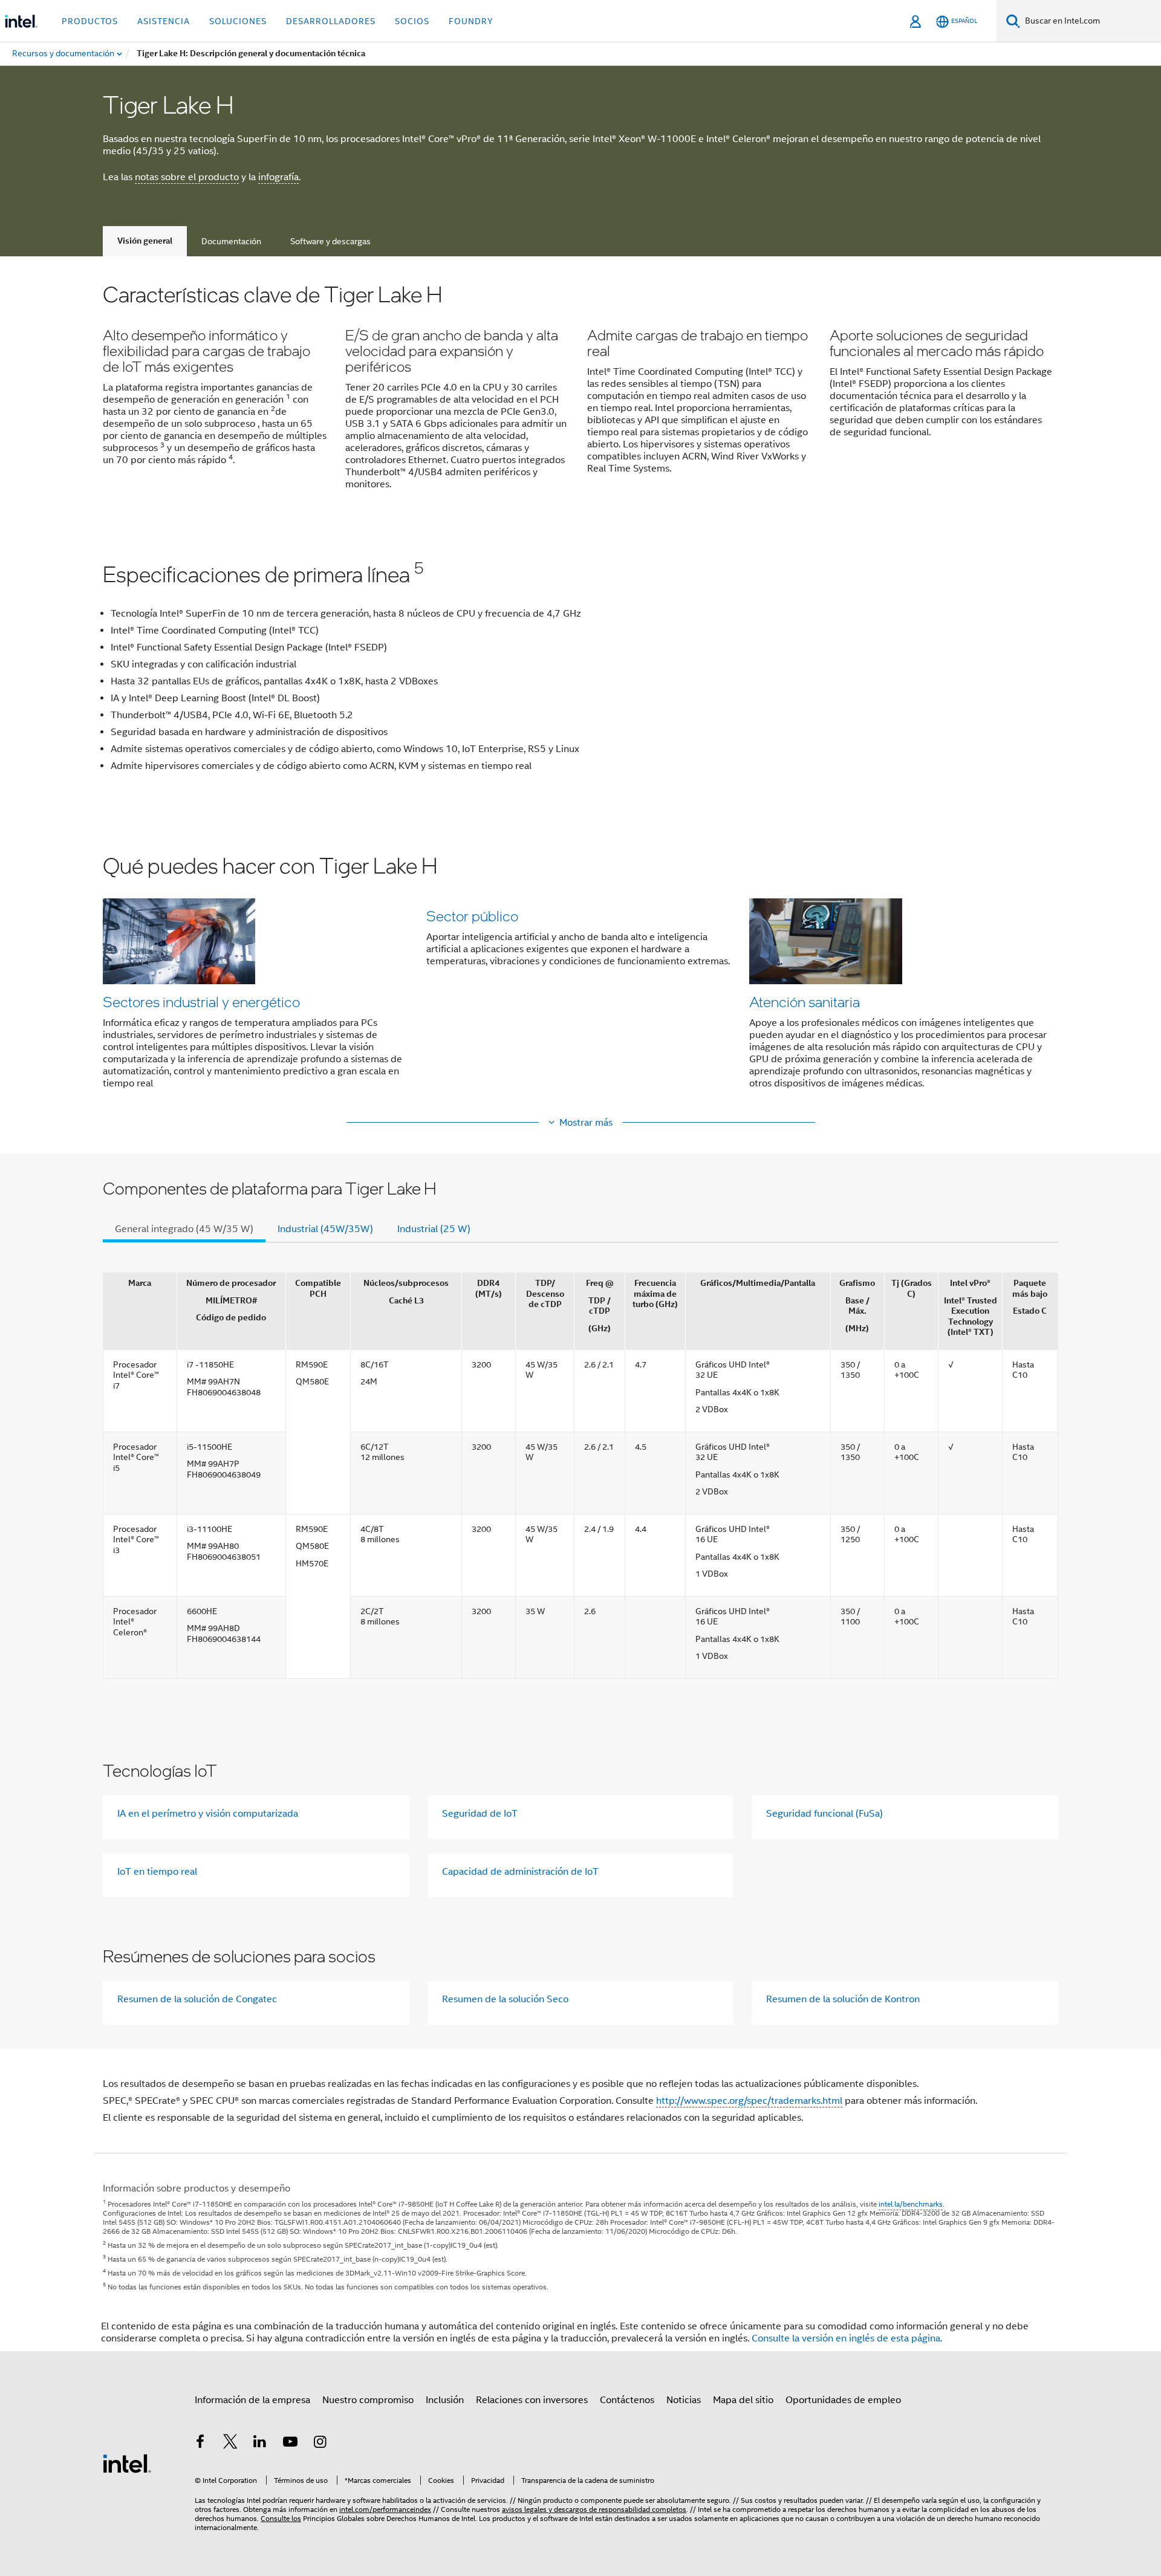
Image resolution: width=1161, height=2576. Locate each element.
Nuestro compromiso (368, 2400)
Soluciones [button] (238, 21)
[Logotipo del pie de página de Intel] (127, 2463)
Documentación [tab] (231, 241)
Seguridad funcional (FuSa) (824, 1814)
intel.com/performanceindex (385, 2509)
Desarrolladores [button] (331, 21)
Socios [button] (412, 21)
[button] (580, 394)
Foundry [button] (471, 21)
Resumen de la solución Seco (505, 1999)
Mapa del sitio (743, 2400)
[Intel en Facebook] (200, 2444)
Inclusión (445, 2400)
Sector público (472, 916)
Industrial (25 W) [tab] (434, 1229)
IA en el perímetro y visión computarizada (208, 1814)
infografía (278, 177)
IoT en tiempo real (157, 1872)
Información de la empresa (252, 2400)
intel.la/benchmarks (911, 2204)
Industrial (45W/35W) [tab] (325, 1229)
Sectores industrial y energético (201, 1001)
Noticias (684, 2400)
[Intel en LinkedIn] (260, 2444)
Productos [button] (90, 21)
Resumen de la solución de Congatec (197, 1999)
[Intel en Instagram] (320, 2444)
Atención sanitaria (805, 1001)
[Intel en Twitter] (230, 2444)
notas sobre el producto (187, 177)
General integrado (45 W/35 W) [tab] (184, 1229)
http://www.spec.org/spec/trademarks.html (749, 2101)
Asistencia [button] (164, 21)
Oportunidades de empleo (843, 2400)
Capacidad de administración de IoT (520, 1872)
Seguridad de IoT (480, 1814)
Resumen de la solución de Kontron (843, 1999)
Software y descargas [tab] (330, 241)
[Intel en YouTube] (290, 2444)
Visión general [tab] (145, 241)
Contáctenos (627, 2400)
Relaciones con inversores (532, 2400)
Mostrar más (586, 1123)
